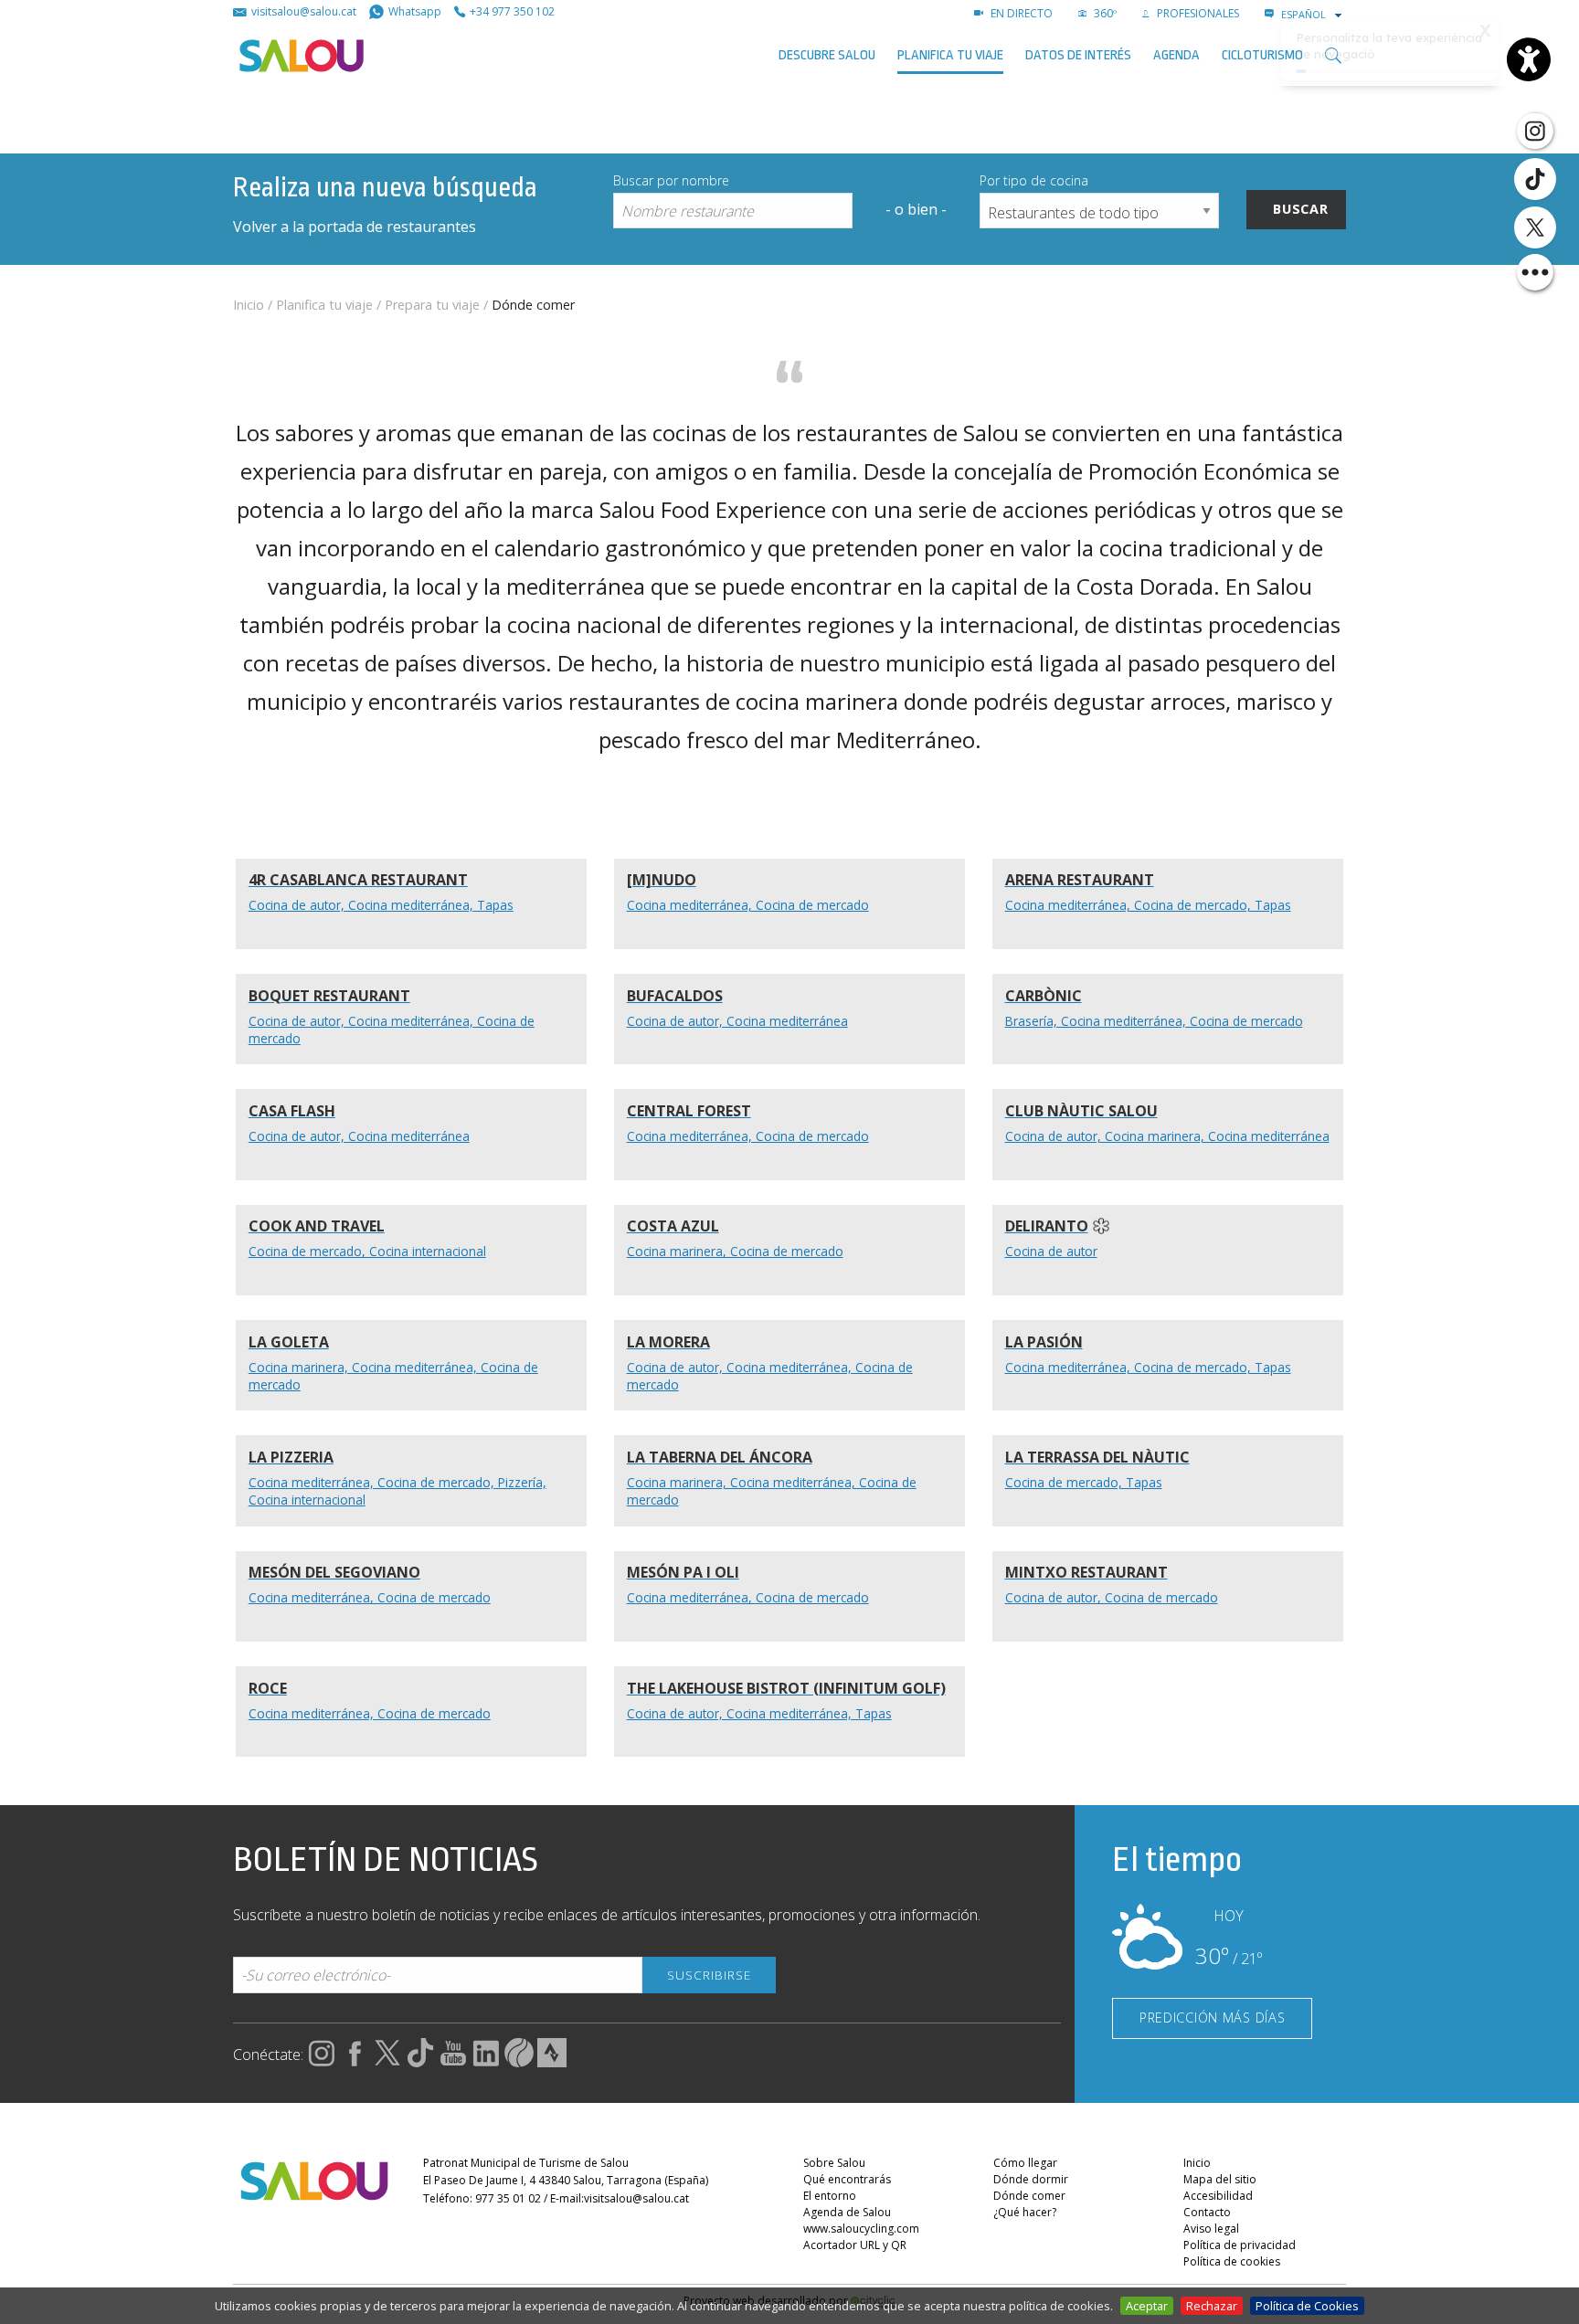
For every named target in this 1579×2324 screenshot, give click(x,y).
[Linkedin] (486, 2062)
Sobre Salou (834, 2163)
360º (1104, 13)
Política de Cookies (1307, 2306)
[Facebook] (355, 2062)
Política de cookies (1232, 2261)
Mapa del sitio (1220, 2179)
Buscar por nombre (671, 180)
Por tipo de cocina (1034, 180)
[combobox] (1313, 15)
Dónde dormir (1031, 2179)
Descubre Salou (827, 55)
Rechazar (1212, 2306)
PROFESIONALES (1197, 13)
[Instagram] (1535, 130)
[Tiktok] (1535, 179)
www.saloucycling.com (861, 2229)
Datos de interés (1078, 55)
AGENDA (1176, 55)
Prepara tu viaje (432, 305)
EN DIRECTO (1020, 13)
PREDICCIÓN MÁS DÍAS (1213, 2018)
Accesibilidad (1218, 2196)
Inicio (249, 305)
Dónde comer (1029, 2196)
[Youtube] (453, 2062)
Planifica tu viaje (950, 55)
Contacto (1207, 2212)
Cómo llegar (1025, 2163)
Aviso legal (1211, 2229)
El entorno (830, 2196)
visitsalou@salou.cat (636, 2198)
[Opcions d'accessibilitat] (1529, 59)
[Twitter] (1535, 227)
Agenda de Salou (847, 2212)
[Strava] (552, 2062)
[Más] (1535, 272)
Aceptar (1147, 2306)
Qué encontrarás (847, 2179)
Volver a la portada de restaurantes (355, 227)
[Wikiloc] (519, 2062)
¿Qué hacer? (1025, 2212)
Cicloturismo (1262, 55)
